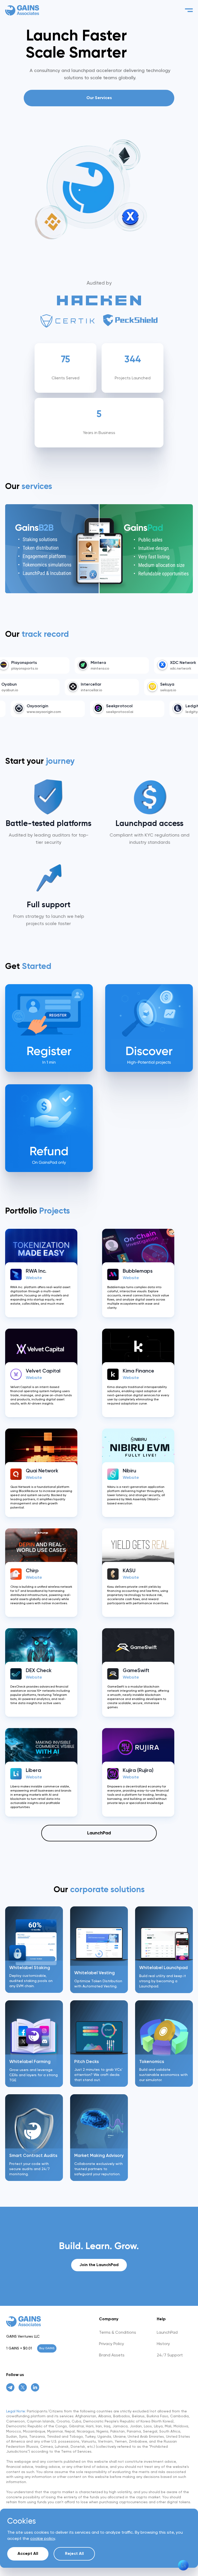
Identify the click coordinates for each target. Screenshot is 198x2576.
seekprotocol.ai (75, 712)
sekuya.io (104, 690)
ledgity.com (151, 712)
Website (34, 1278)
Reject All (74, 2554)
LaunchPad (99, 1833)
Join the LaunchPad (99, 2265)
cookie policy (43, 2539)
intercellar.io (27, 690)
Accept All (28, 2554)
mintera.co (53, 669)
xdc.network (133, 669)
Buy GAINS (47, 2348)
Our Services (99, 98)
